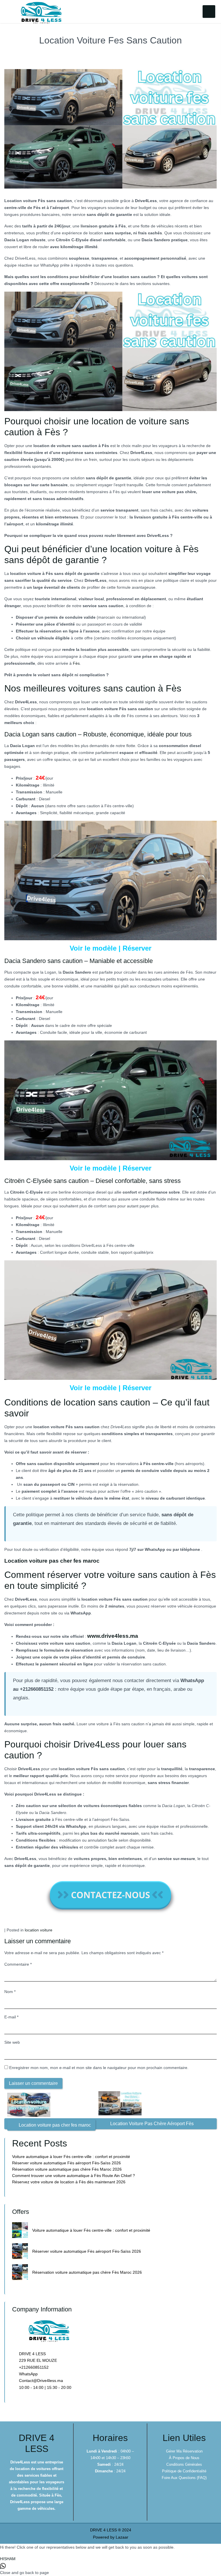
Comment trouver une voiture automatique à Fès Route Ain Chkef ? (74, 2176)
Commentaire (18, 1964)
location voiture (39, 1930)
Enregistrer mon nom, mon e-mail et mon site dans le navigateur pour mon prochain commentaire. (99, 2068)
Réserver (137, 948)
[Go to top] (212, 2546)
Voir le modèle (93, 948)
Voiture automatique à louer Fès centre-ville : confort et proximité (71, 2157)
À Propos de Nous (184, 2458)
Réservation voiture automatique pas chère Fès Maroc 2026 (67, 2169)
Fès (76, 663)
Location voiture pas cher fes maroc (52, 1561)
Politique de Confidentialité (184, 2471)
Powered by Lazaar (111, 2537)
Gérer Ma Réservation (184, 2451)
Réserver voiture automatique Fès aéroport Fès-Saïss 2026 (66, 2163)
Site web (12, 2042)
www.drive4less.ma (113, 1636)
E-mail (11, 2017)
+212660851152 (33, 2367)
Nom (10, 1992)
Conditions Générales (184, 2464)
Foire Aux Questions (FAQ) (184, 2478)
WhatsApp (28, 2374)
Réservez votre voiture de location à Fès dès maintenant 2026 (69, 2182)
